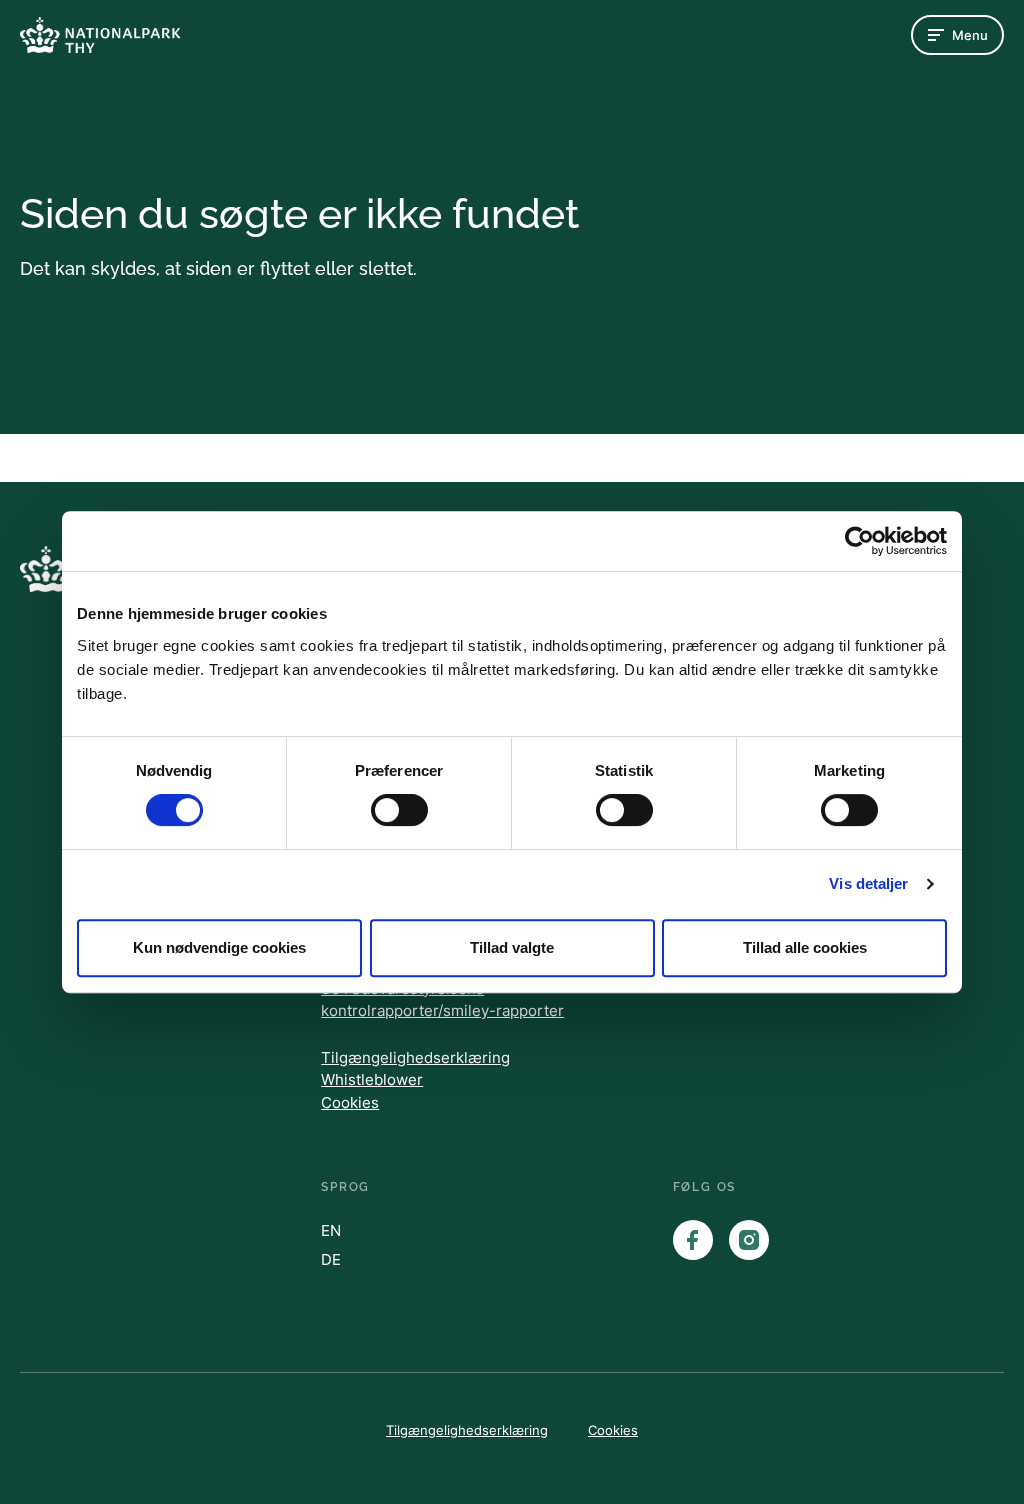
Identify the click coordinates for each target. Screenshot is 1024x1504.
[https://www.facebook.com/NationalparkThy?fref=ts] (693, 1240)
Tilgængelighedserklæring (415, 1057)
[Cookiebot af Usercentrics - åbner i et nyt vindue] (859, 541)
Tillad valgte (512, 947)
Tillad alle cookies (805, 947)
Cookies (350, 1102)
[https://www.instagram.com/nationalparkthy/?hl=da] (749, 1240)
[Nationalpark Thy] (100, 34)
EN (331, 1230)
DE (331, 1259)
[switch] (399, 810)
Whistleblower (372, 1079)
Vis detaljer (868, 883)
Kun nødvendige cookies (219, 947)
